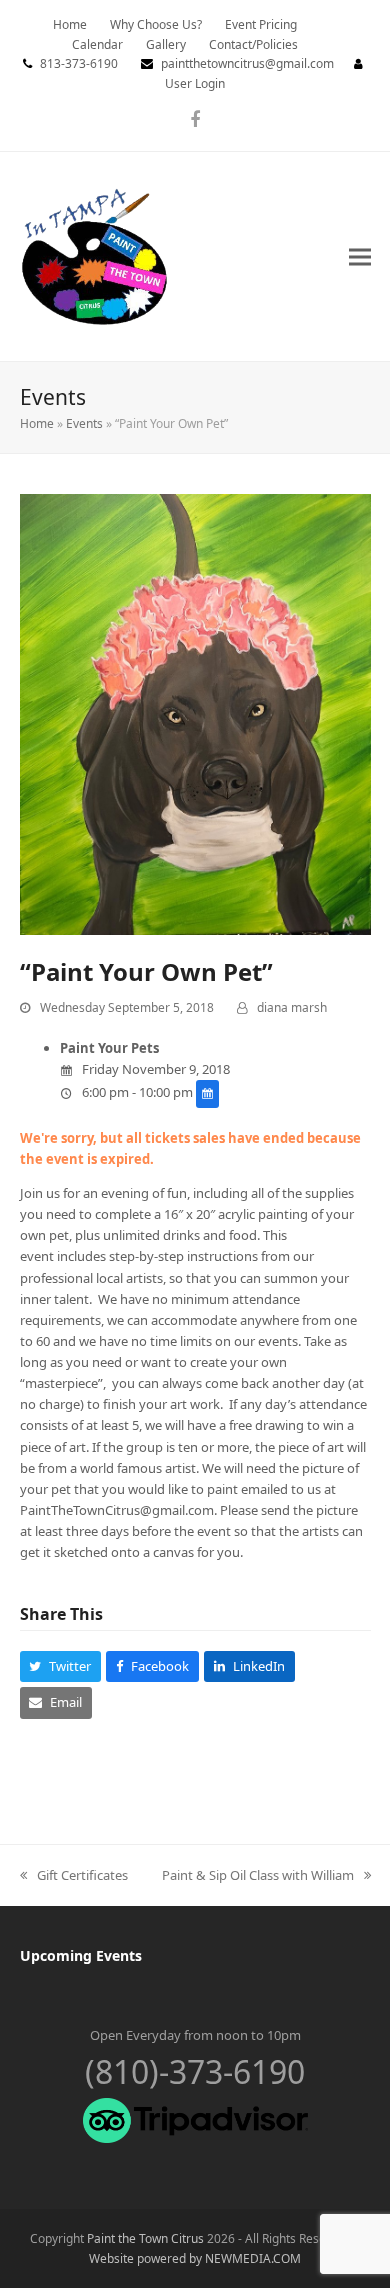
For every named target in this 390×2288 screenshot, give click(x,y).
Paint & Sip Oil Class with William (258, 1876)
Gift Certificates (74, 1876)
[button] (360, 256)
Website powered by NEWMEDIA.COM (195, 2258)
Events (84, 423)
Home (37, 423)
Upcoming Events (81, 1955)
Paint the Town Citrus (145, 2238)
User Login (195, 83)
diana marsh (292, 1007)
